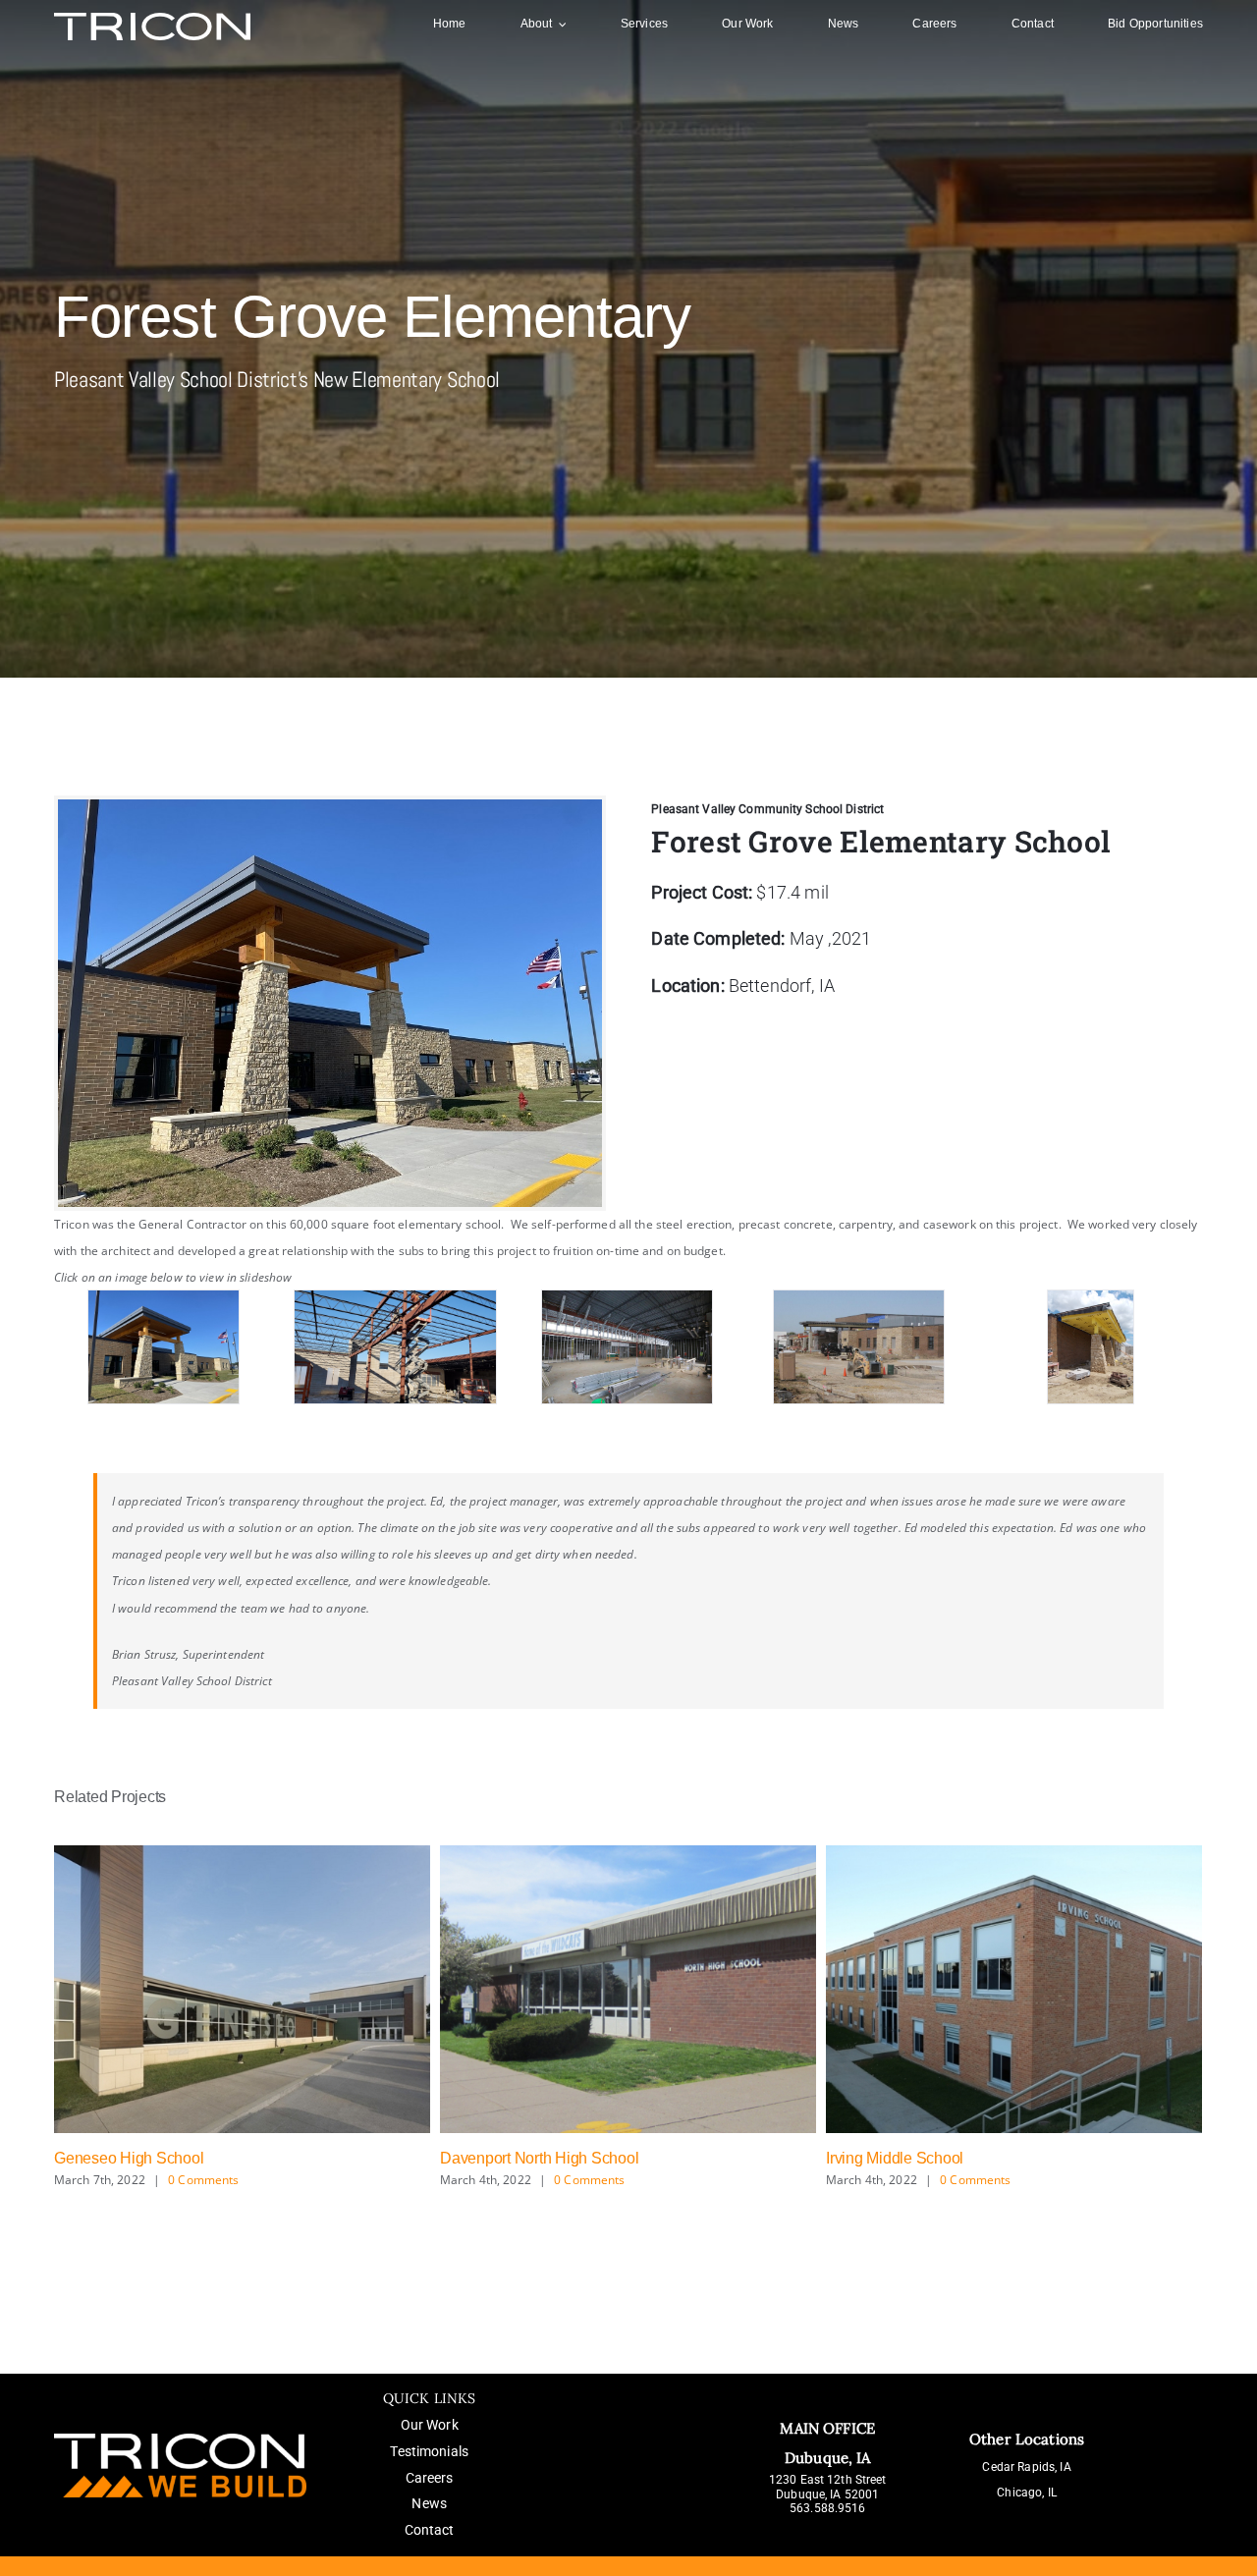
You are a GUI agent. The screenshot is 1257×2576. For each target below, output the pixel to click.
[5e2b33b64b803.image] (627, 1347)
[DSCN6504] (1090, 1347)
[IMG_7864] (164, 1347)
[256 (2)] (858, 1347)
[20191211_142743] (395, 1347)
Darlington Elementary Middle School (952, 2158)
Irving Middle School (509, 2158)
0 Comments (203, 2180)
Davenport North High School (154, 2158)
